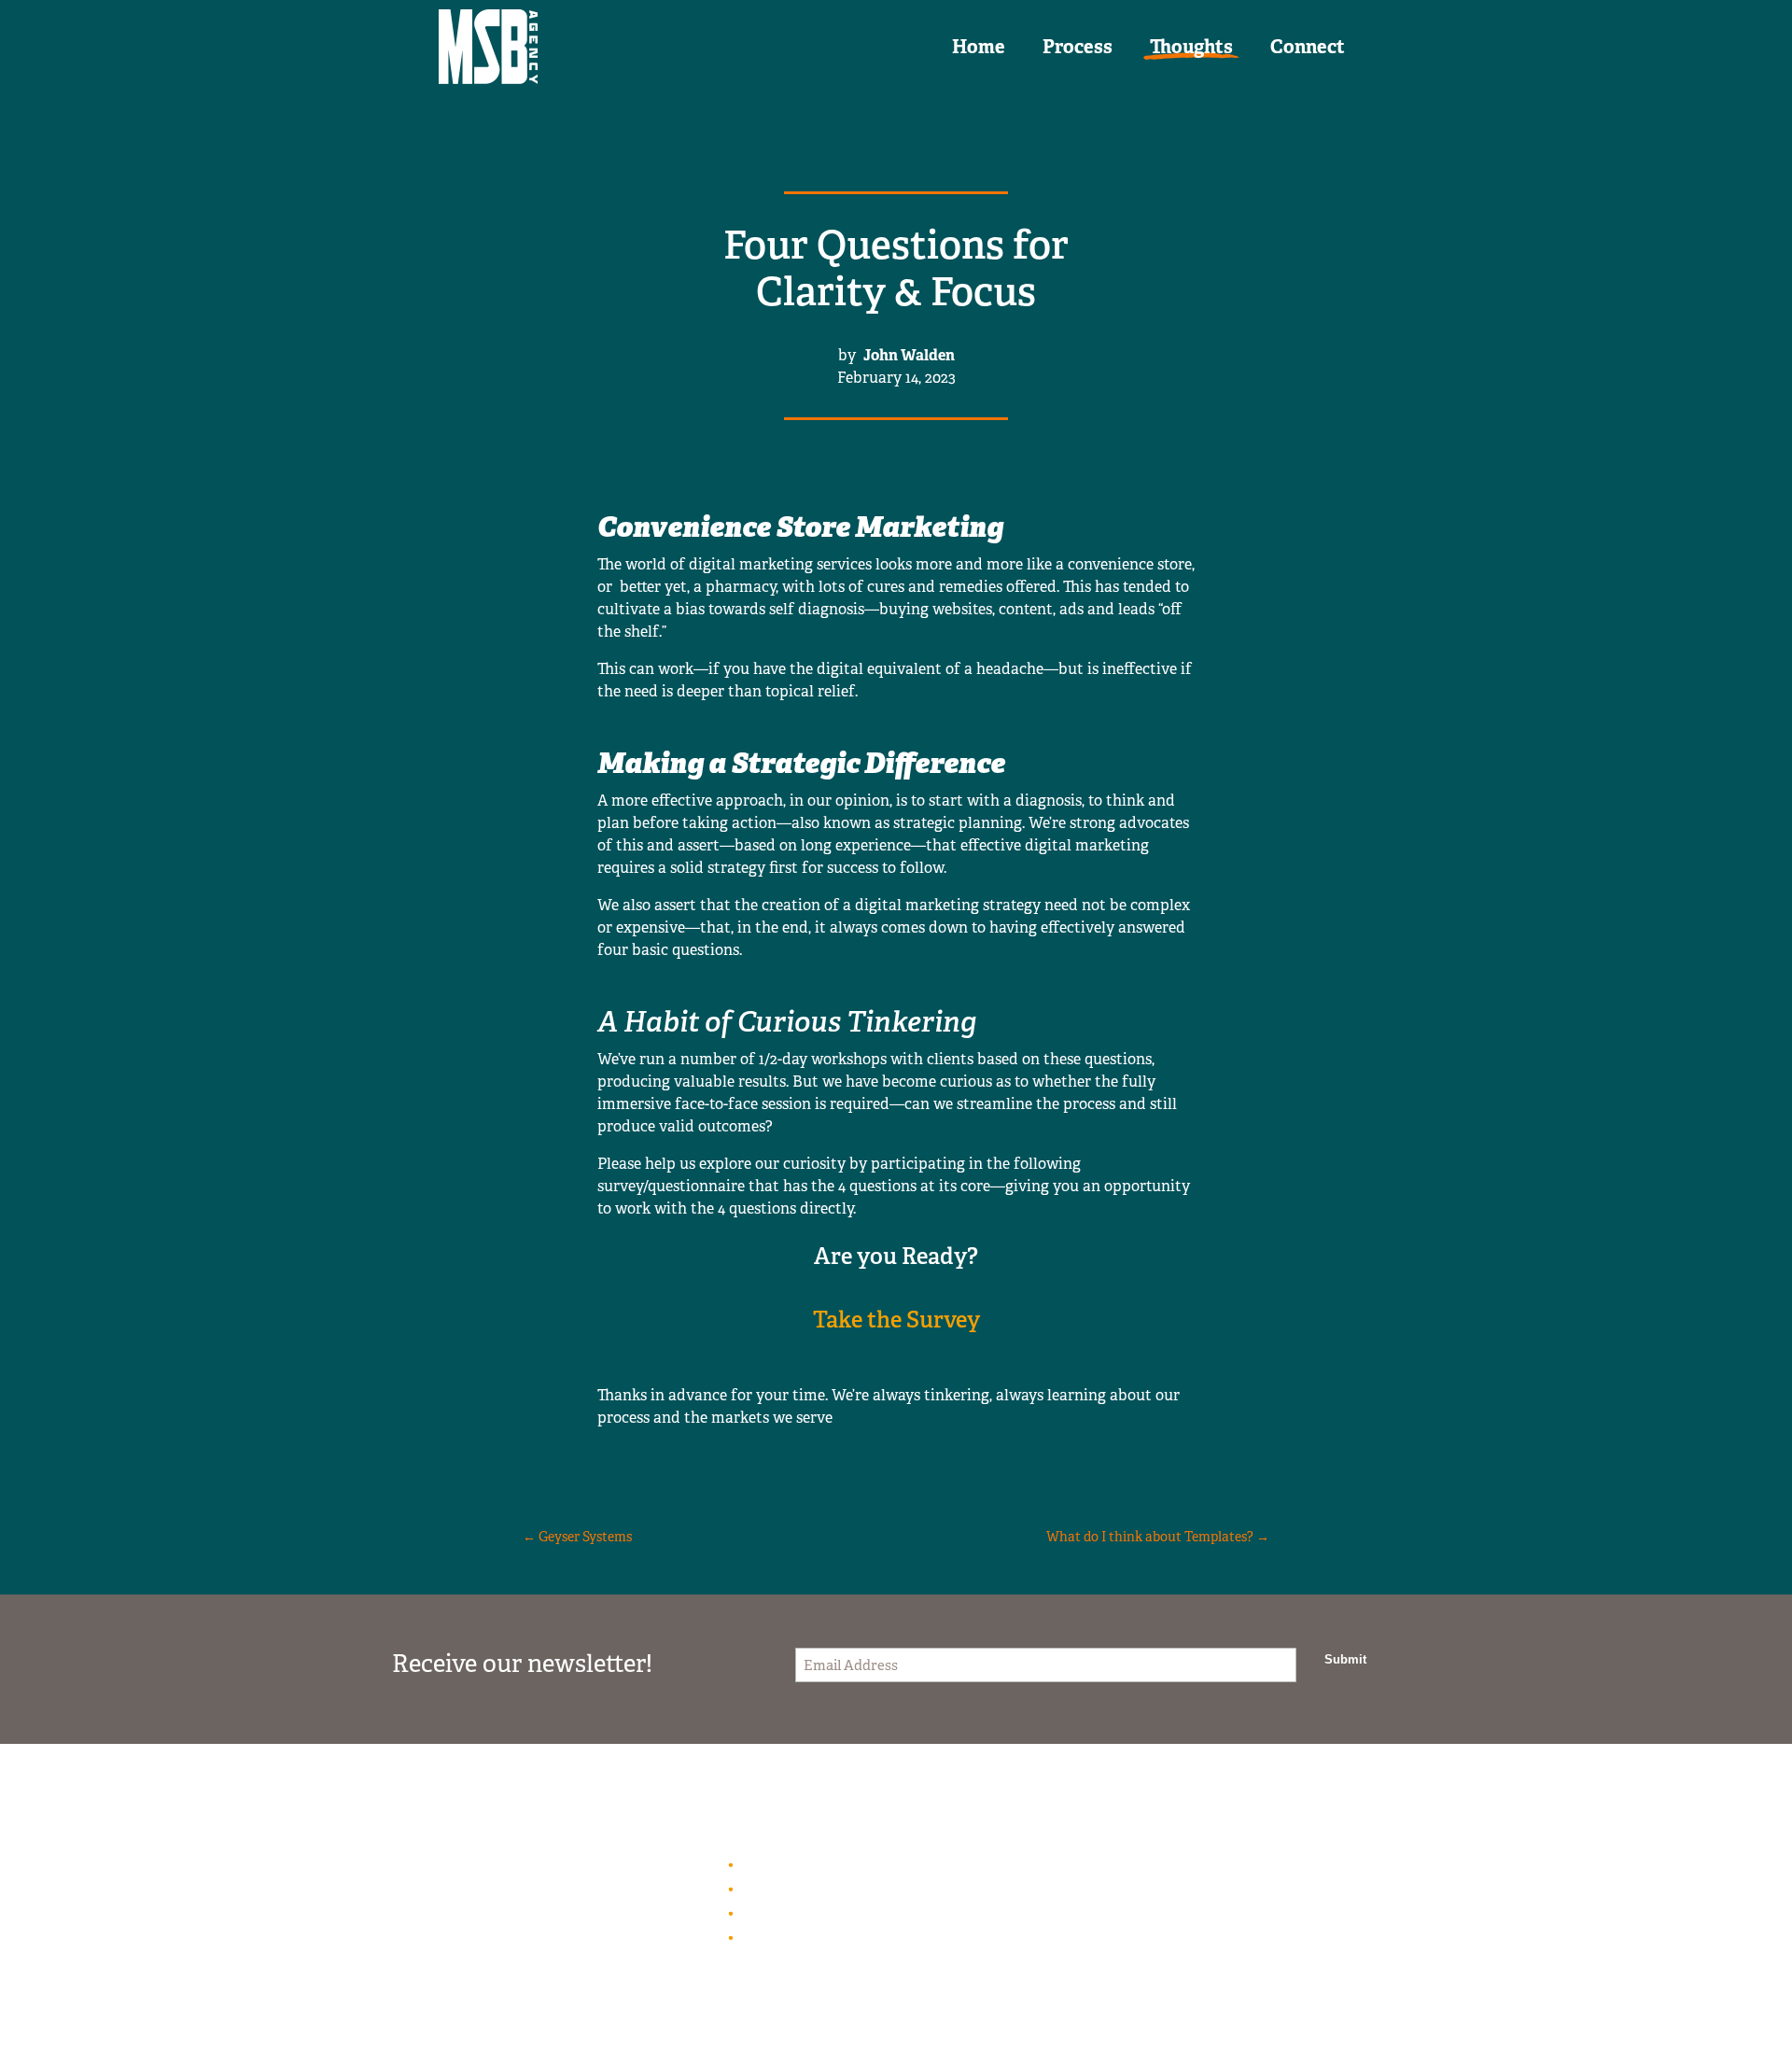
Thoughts (1191, 47)
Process (1078, 47)
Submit (1345, 1659)
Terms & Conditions (808, 1912)
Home (979, 47)
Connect (1308, 47)
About (760, 1888)
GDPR (759, 1937)
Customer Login (794, 1864)
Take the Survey (896, 1320)
